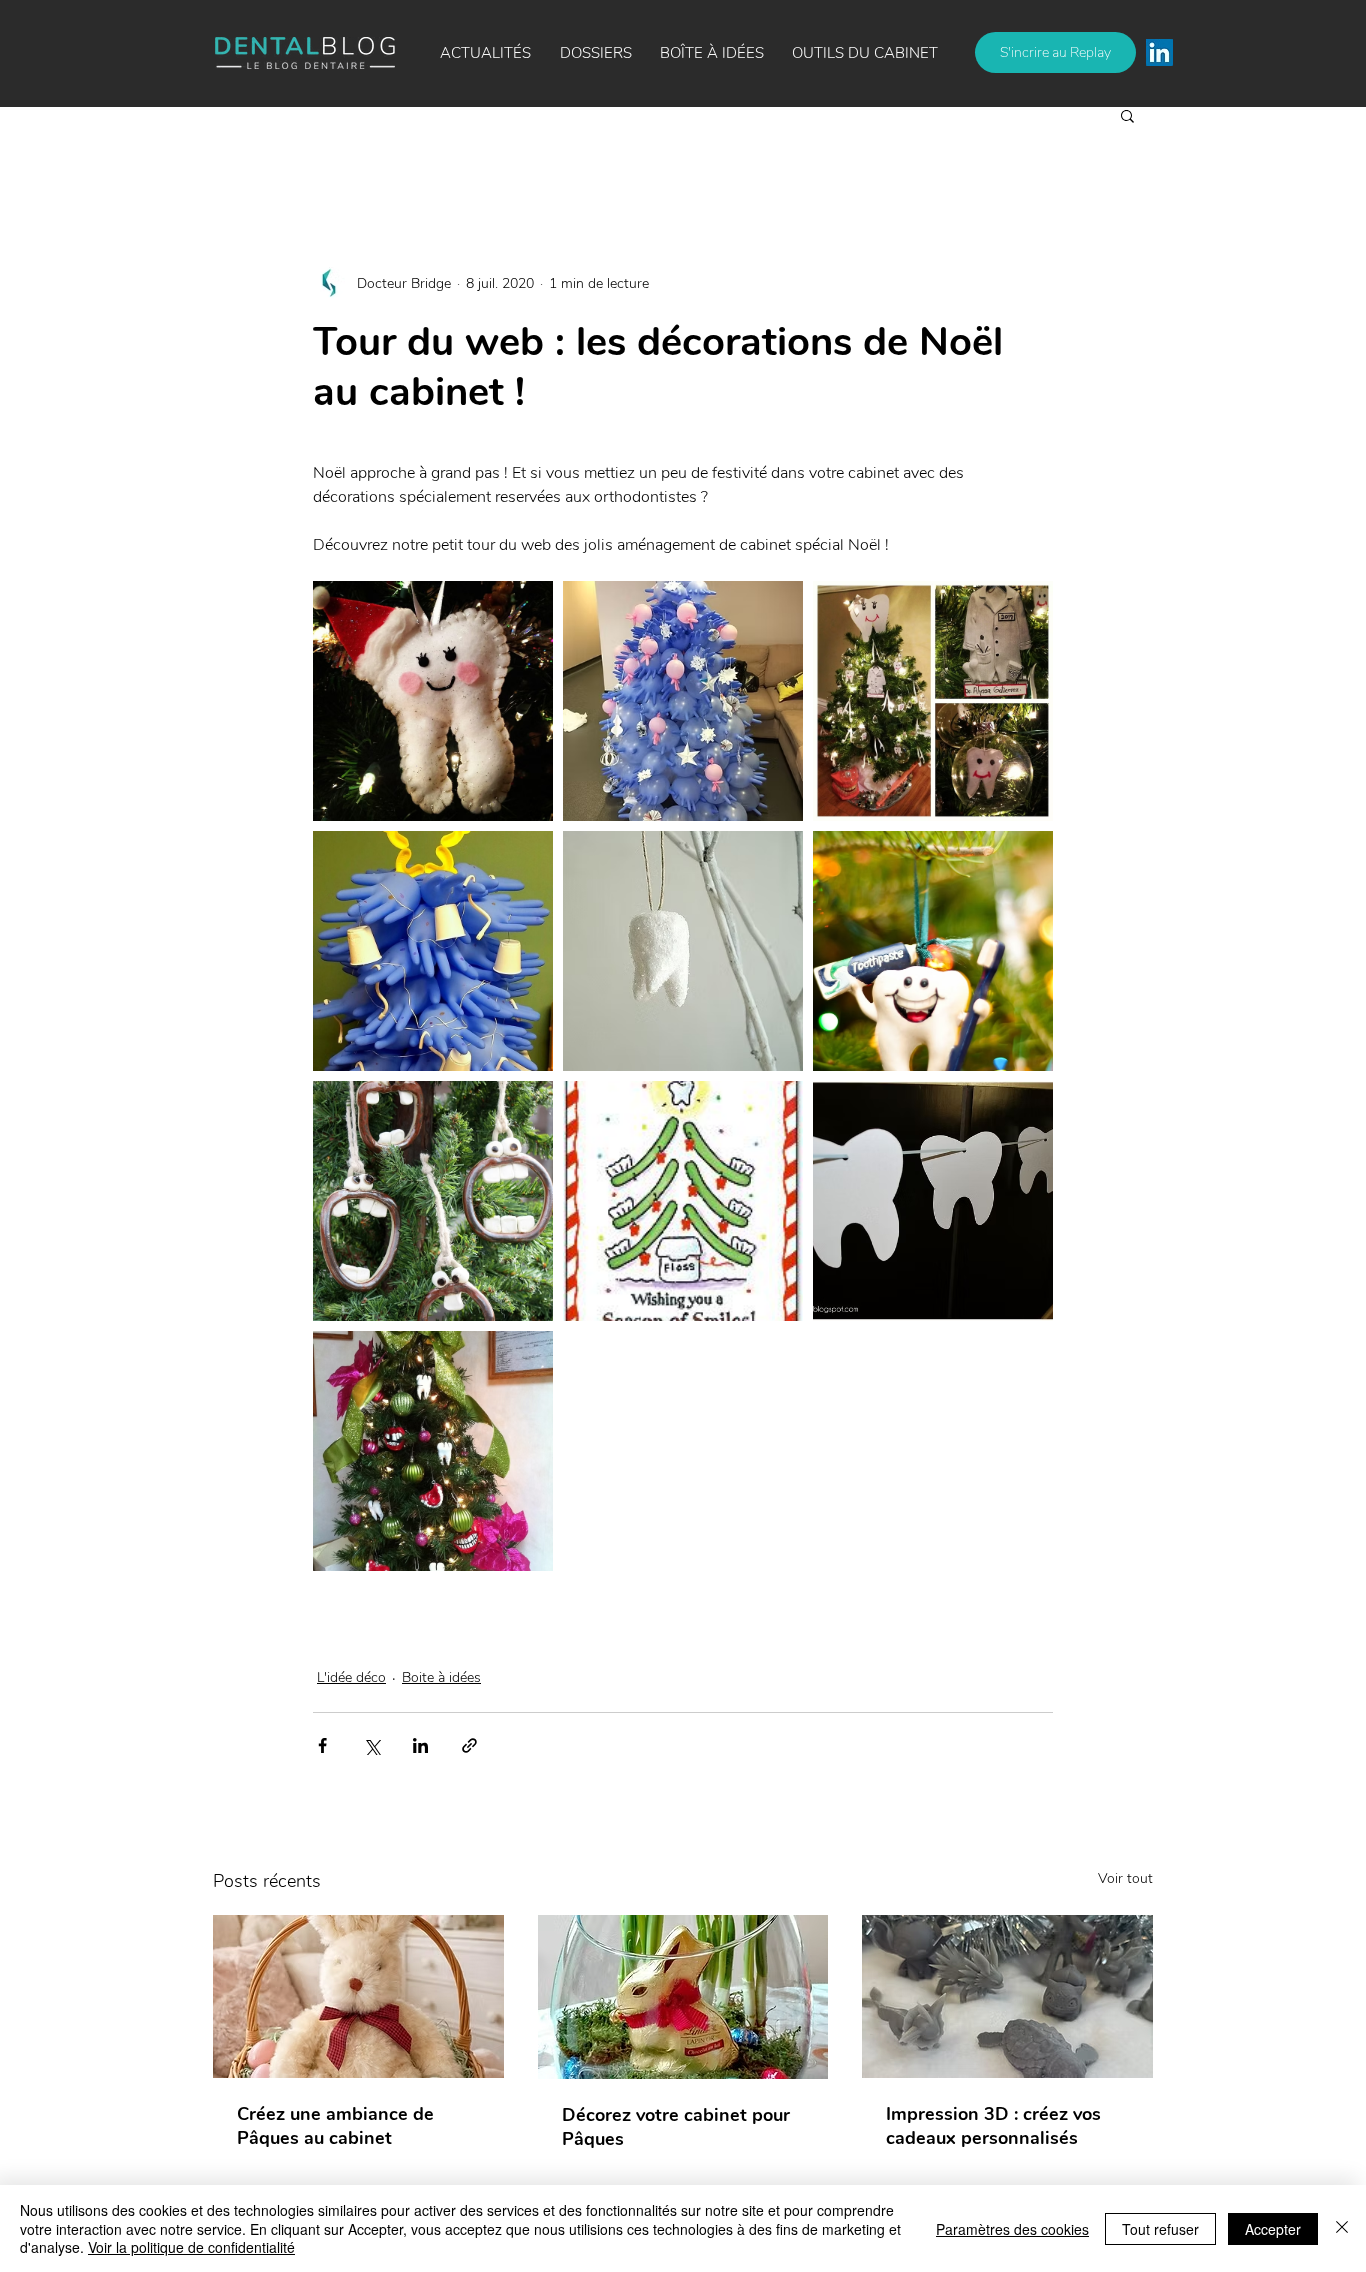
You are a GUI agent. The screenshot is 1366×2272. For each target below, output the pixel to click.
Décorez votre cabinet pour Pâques (676, 2127)
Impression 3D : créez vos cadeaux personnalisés (993, 2126)
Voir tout (1125, 1878)
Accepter (1273, 2229)
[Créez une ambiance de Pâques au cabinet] (358, 1996)
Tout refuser (1160, 2229)
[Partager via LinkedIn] (420, 1745)
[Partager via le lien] (469, 1745)
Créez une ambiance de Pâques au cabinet (335, 2126)
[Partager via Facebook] (322, 1745)
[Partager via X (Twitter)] (371, 1745)
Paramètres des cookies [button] (1012, 2229)
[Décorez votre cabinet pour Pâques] (683, 1997)
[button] (712, 53)
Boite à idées (441, 1677)
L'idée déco (351, 1677)
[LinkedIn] (1159, 52)
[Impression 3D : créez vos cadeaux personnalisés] (1007, 1996)
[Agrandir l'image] (433, 701)
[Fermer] (1342, 2228)
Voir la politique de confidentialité (191, 2247)
